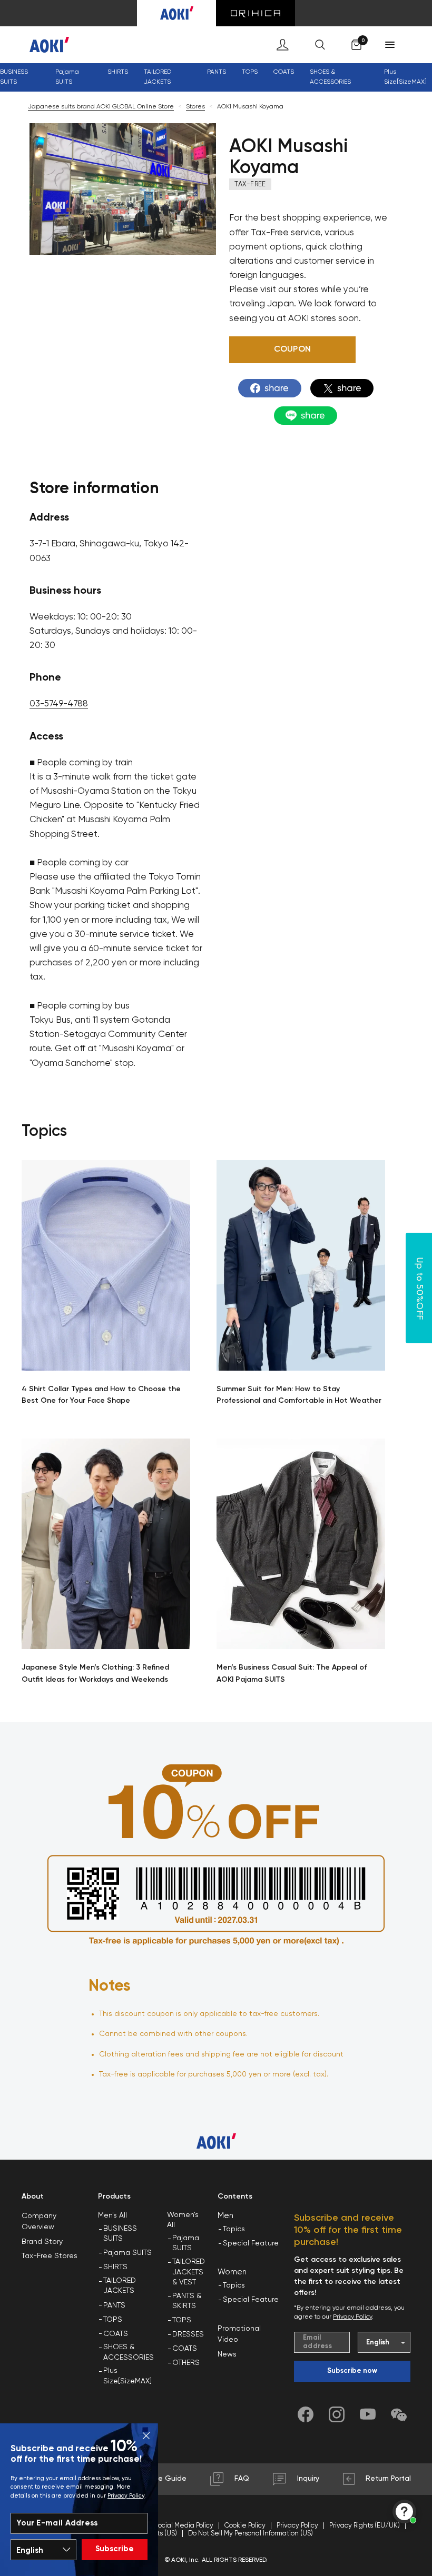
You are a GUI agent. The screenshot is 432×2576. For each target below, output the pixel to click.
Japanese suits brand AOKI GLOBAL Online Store (101, 107)
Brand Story (42, 2242)
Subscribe (115, 2549)
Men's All (112, 2215)
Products (114, 2196)
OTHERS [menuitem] (186, 2363)
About (33, 2196)
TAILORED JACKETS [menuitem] (120, 2286)
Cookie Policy (245, 2526)
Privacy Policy (126, 2496)
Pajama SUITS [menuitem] (127, 2253)
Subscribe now (352, 2371)
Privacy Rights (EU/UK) (365, 2526)
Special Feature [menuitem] (251, 2243)
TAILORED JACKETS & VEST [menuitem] (189, 2272)
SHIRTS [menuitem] (115, 2267)
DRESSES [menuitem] (188, 2334)
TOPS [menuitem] (113, 2320)
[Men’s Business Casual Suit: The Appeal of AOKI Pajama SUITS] (301, 1544)
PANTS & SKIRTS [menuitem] (187, 2301)
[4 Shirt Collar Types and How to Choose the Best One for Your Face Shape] (106, 1265)
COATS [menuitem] (284, 72)
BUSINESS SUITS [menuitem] (14, 77)
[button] (292, 350)
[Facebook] (306, 2414)
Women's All (183, 2220)
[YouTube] (368, 2414)
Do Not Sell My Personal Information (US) (251, 2534)
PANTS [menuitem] (114, 2305)
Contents (235, 2196)
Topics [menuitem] (234, 2229)
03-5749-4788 (59, 704)
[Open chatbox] (404, 2512)
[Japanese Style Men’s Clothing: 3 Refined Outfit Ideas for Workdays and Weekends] (106, 1544)
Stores (195, 107)
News (227, 2354)
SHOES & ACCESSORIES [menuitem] (129, 2352)
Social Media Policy (184, 2526)
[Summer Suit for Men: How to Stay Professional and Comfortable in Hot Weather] (301, 1265)
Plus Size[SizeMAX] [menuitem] (405, 77)
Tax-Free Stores (50, 2256)
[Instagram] (337, 2414)
